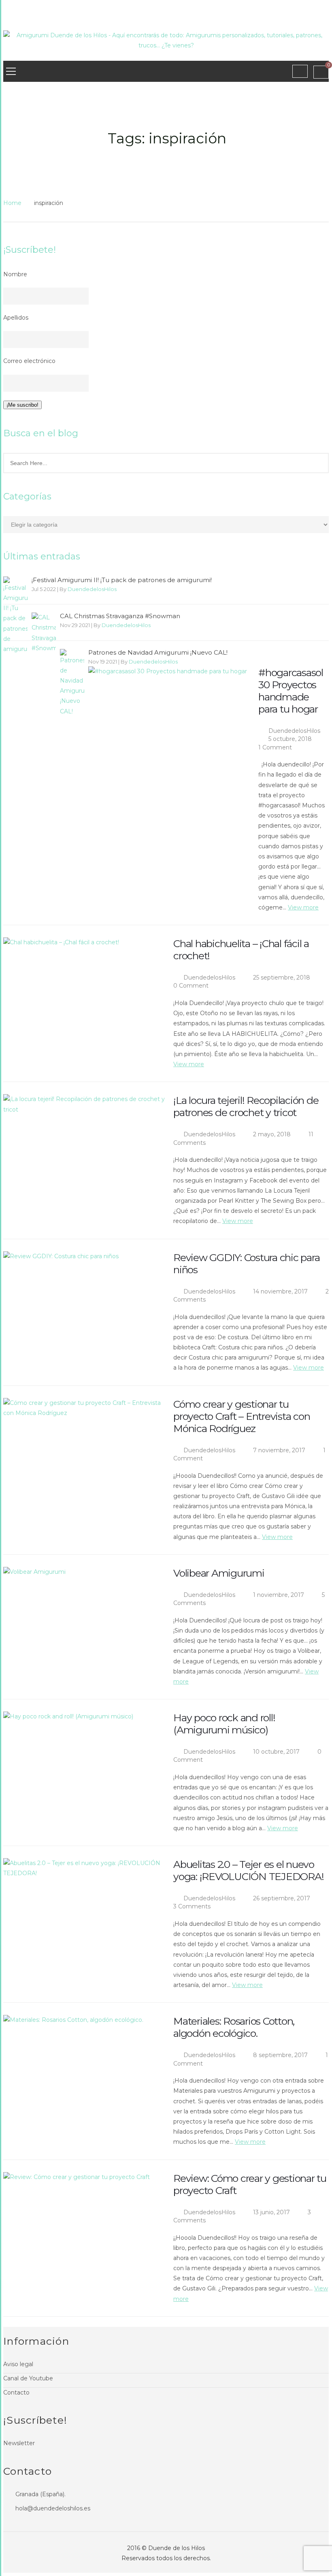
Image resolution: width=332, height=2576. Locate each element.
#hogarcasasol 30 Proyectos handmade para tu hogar (291, 691)
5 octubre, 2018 (291, 739)
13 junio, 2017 (272, 2212)
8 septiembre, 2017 (281, 2055)
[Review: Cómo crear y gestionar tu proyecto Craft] (84, 2226)
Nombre (15, 274)
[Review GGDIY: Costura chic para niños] (84, 1305)
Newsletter (19, 2443)
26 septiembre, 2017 (282, 1898)
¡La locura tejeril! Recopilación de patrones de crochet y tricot (246, 1106)
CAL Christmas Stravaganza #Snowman (120, 616)
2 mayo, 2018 (273, 1134)
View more (303, 907)
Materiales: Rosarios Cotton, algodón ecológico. (234, 2027)
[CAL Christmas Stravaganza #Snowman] (44, 633)
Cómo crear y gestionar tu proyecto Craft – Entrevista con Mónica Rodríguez (242, 1416)
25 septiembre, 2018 (282, 977)
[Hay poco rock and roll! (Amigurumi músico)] (84, 1766)
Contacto (16, 2392)
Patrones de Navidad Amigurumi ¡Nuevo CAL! (158, 653)
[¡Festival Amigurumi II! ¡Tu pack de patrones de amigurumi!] (15, 615)
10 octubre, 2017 (277, 1752)
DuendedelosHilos (92, 589)
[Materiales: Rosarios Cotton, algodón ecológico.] (84, 2069)
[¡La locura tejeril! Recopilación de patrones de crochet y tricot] (84, 1148)
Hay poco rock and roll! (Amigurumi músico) (224, 1724)
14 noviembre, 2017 (281, 1291)
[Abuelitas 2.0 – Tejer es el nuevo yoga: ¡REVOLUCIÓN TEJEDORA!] (84, 1912)
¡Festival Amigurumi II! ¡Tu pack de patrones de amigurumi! (122, 580)
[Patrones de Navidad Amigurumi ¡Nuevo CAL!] (72, 683)
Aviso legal (18, 2364)
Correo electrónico (29, 361)
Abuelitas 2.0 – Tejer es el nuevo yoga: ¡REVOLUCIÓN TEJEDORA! (248, 1870)
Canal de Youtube (28, 2378)
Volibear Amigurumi (219, 1573)
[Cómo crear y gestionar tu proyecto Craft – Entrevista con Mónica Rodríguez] (84, 1452)
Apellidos (16, 318)
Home (12, 203)
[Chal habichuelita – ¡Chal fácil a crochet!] (84, 991)
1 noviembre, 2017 (279, 1595)
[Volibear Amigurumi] (84, 1621)
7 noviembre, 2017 (280, 1450)
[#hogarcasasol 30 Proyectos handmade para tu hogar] (169, 720)
